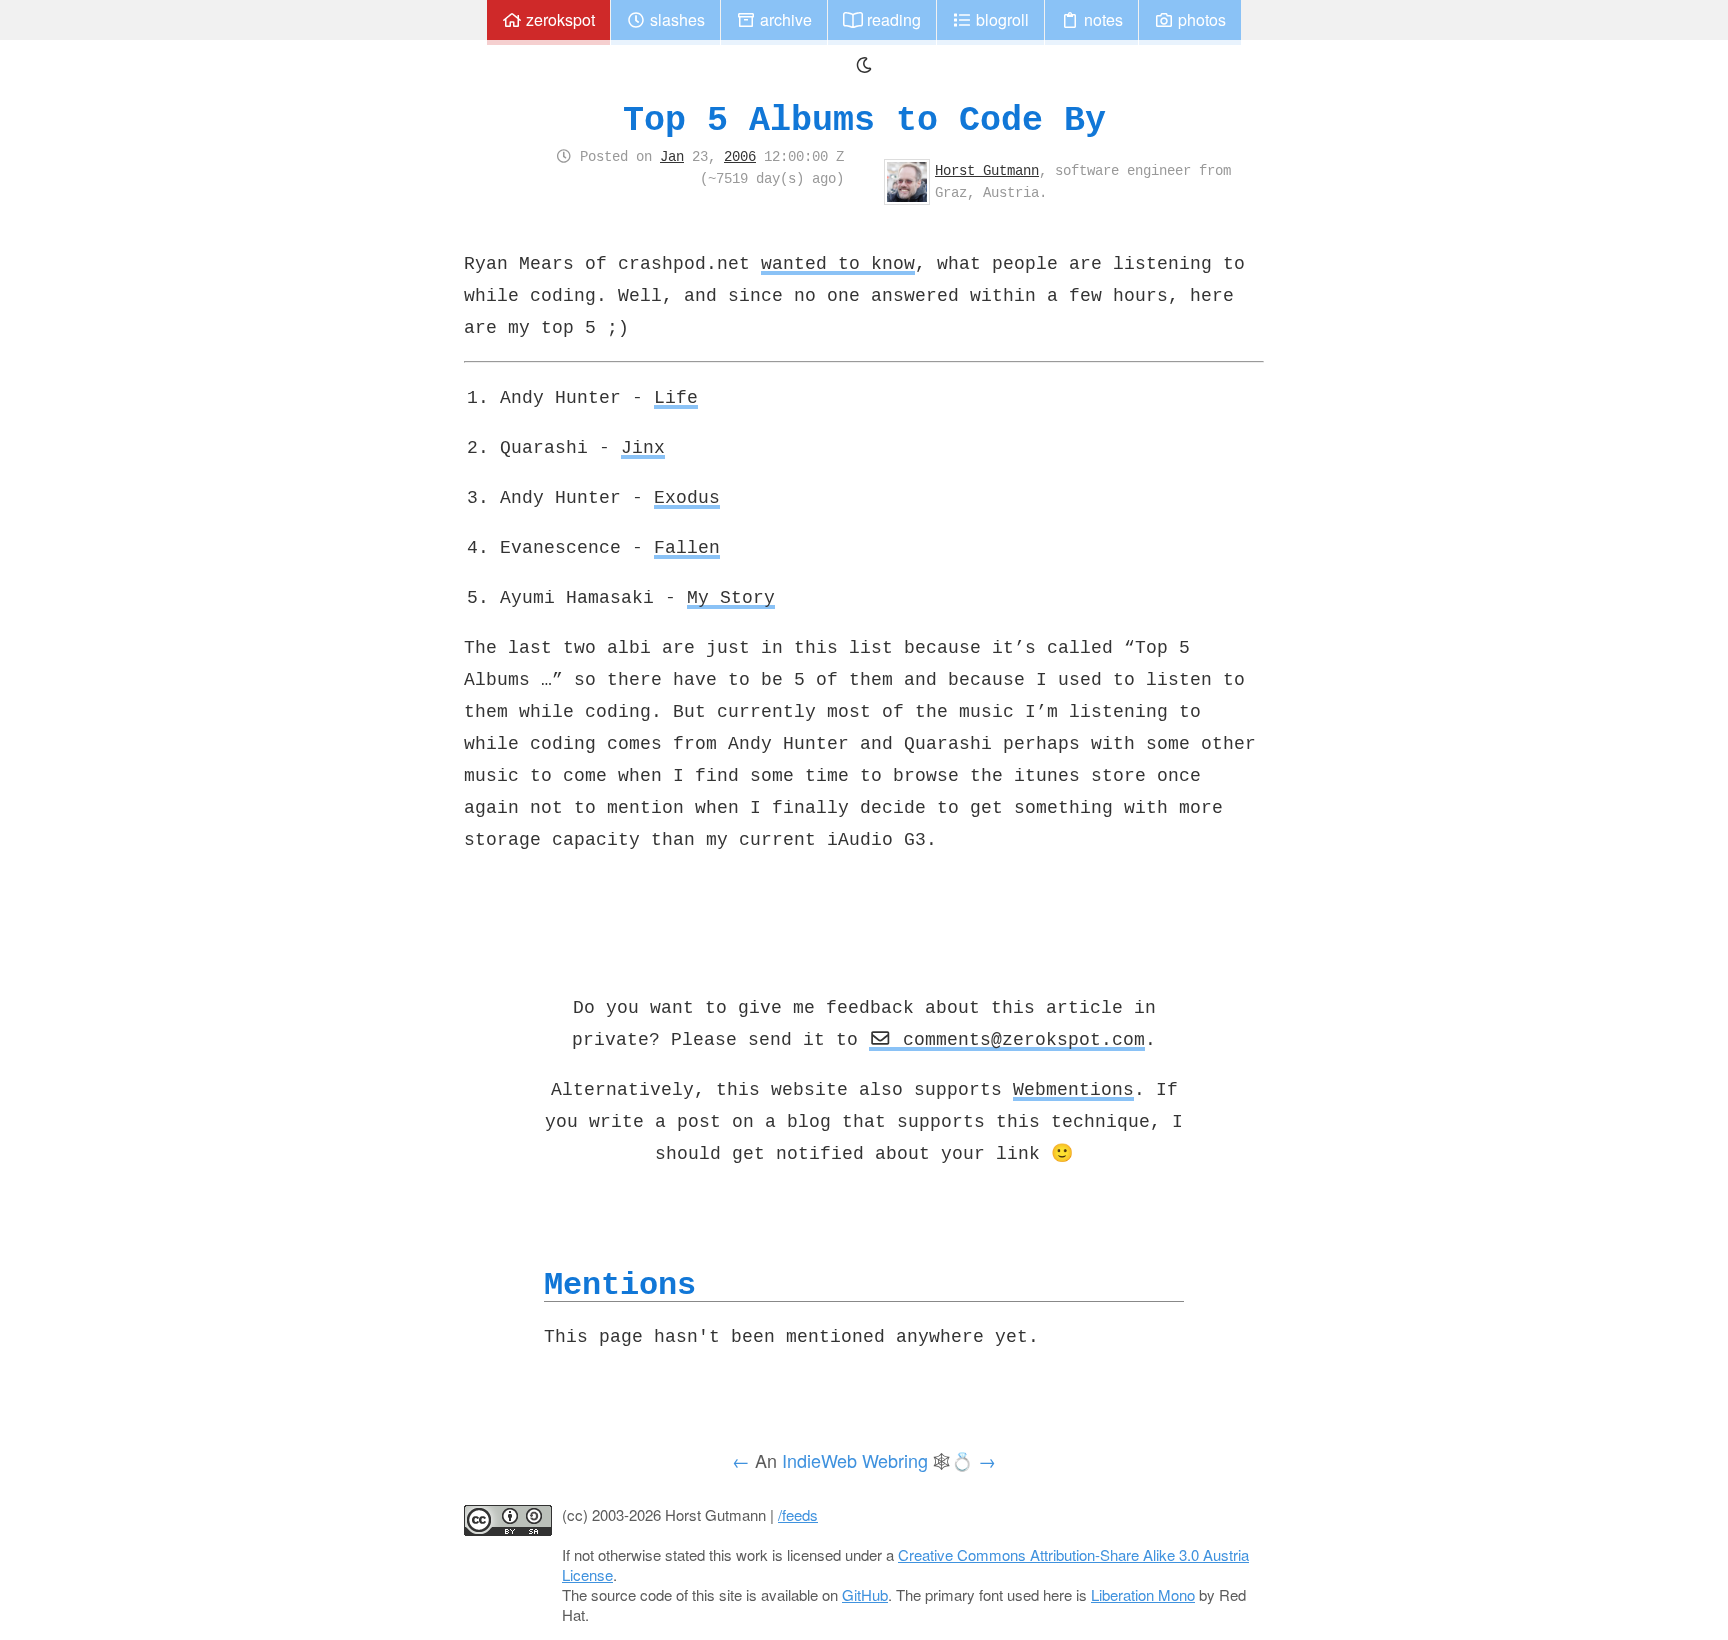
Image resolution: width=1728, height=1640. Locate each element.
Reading (892, 19)
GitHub (865, 1594)
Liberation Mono (1143, 1594)
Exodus (687, 497)
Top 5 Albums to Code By (864, 119)
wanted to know (838, 263)
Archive (784, 19)
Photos (1200, 19)
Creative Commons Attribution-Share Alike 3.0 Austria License (905, 1564)
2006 (740, 156)
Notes (1101, 19)
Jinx (643, 447)
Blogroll (1000, 19)
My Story (731, 597)
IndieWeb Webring (855, 1460)
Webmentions (1073, 1089)
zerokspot (558, 19)
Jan (672, 156)
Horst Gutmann (987, 170)
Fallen (687, 547)
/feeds (798, 1514)
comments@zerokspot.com (1018, 1039)
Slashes (675, 19)
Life (676, 397)
